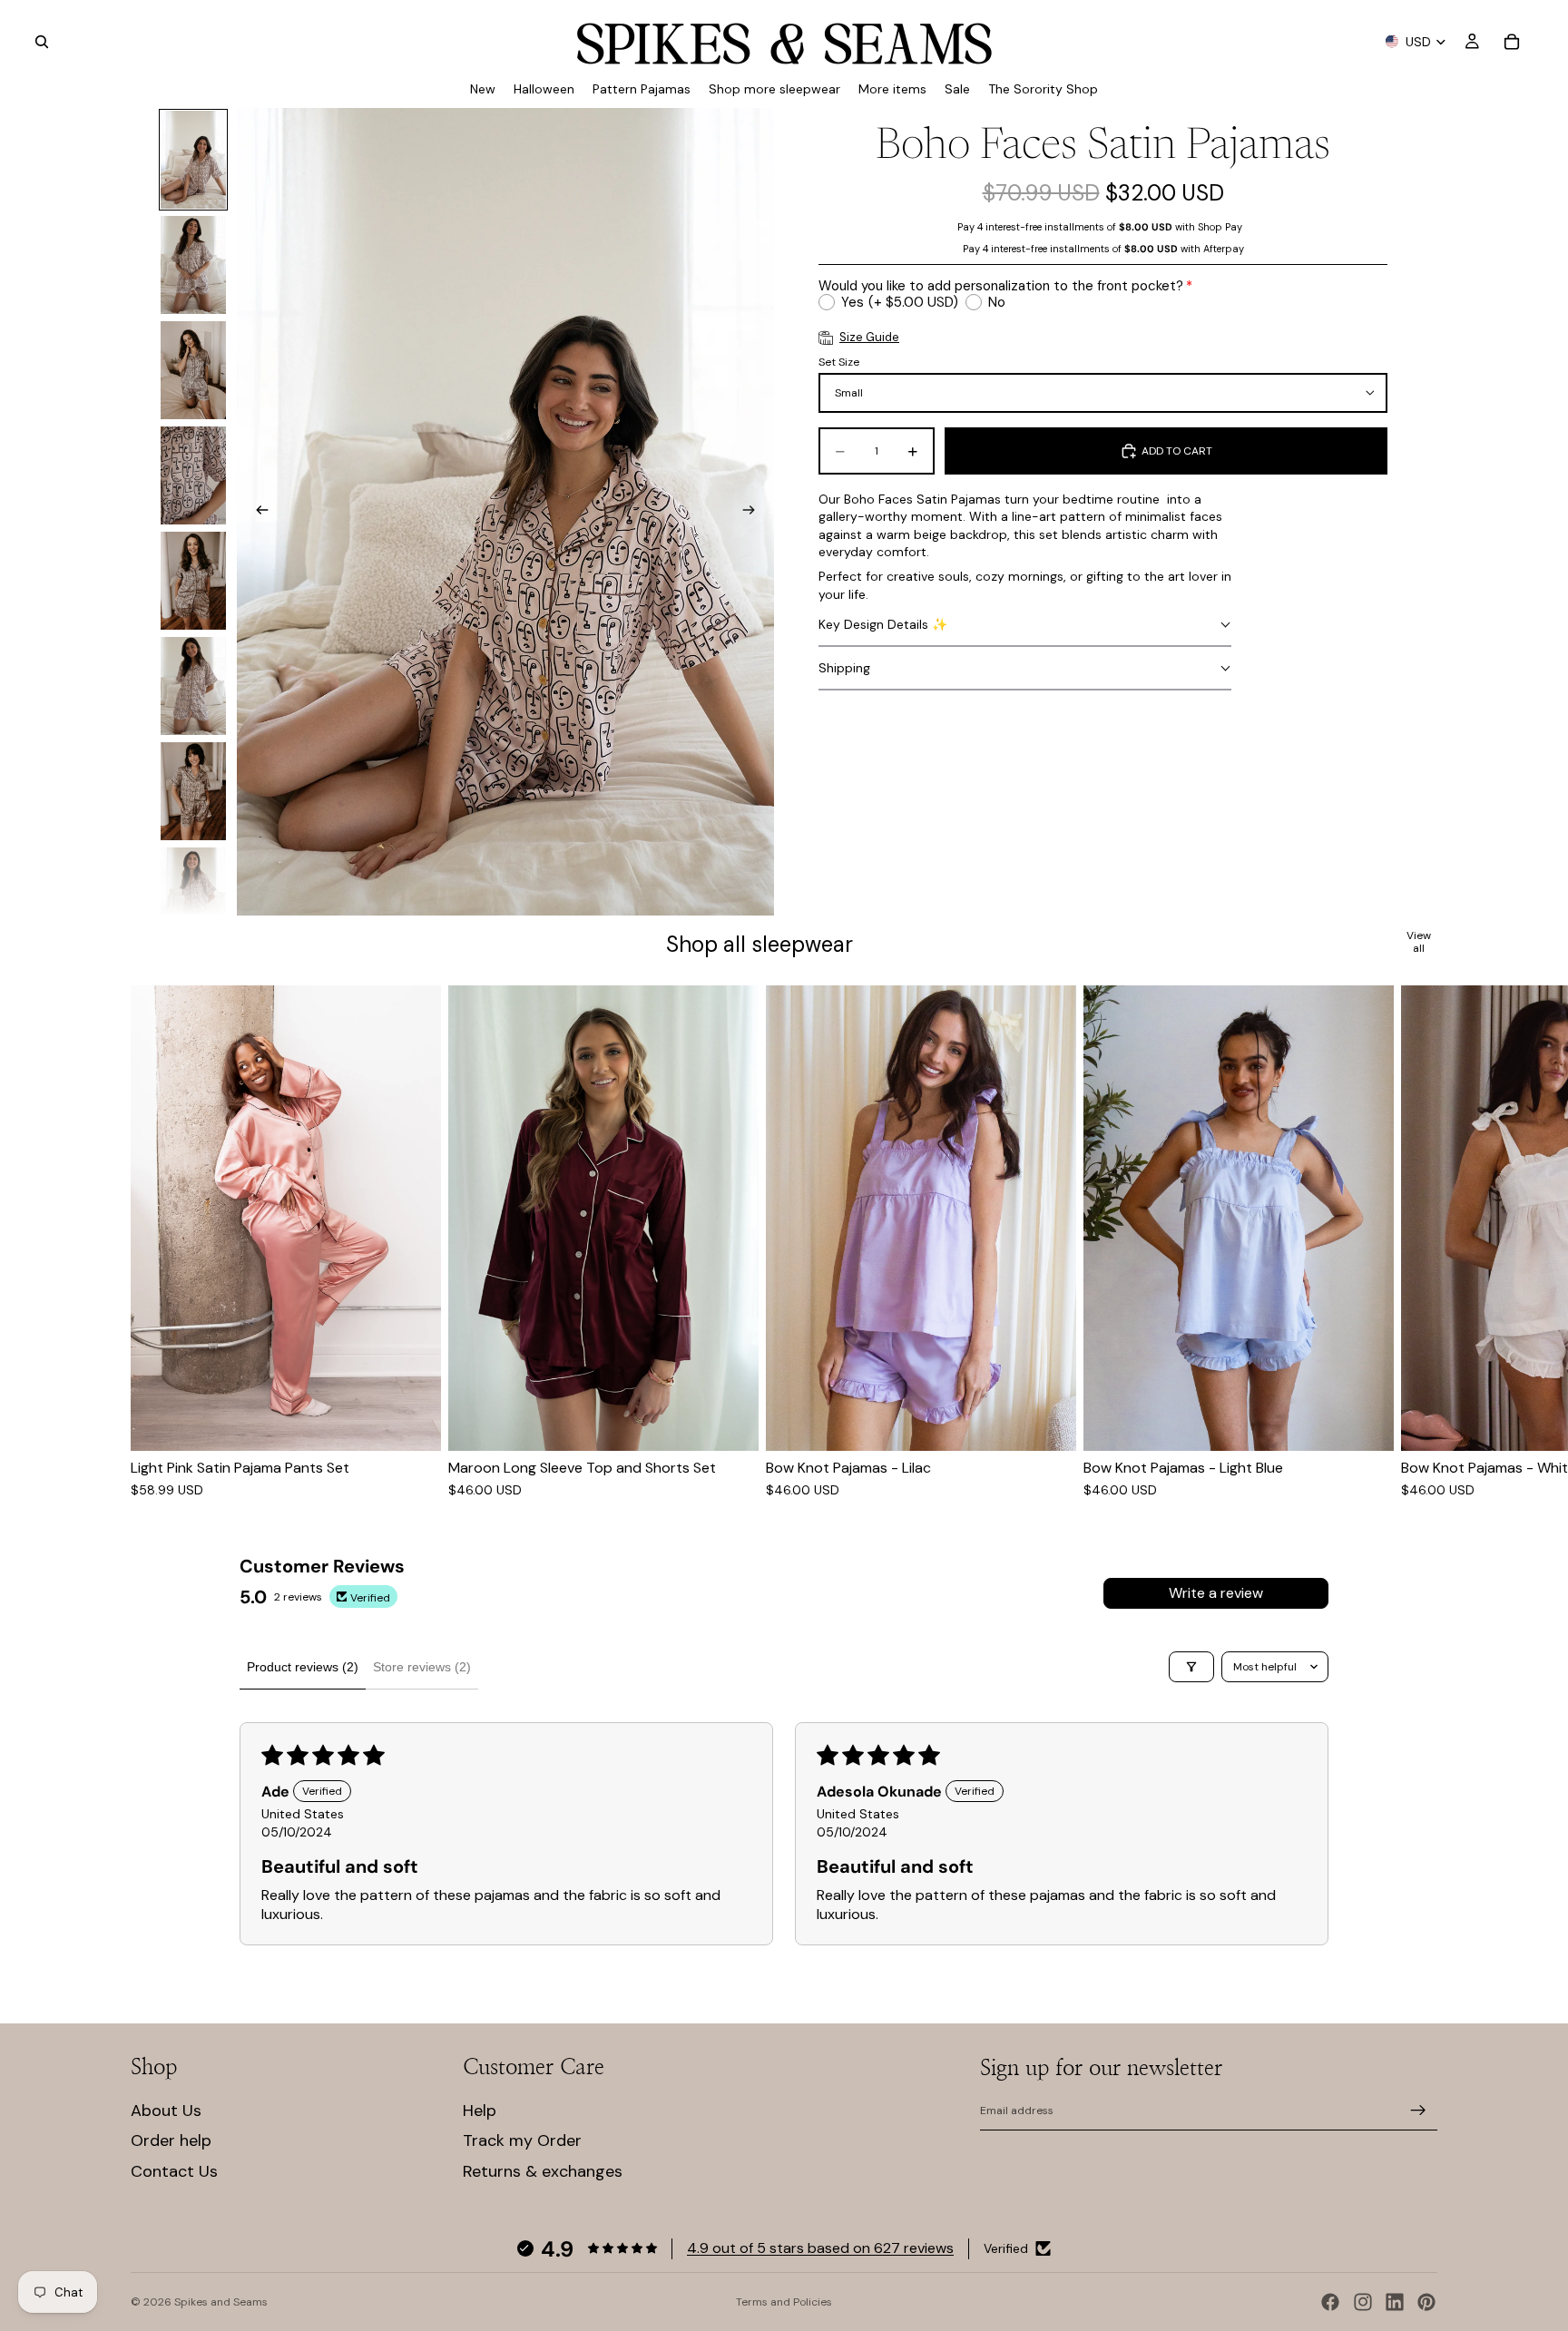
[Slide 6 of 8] (193, 686)
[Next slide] (754, 512)
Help (480, 2111)
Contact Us (174, 2171)
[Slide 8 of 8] (193, 896)
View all (1419, 942)
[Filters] (1191, 1667)
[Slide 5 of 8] (193, 581)
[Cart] (1512, 42)
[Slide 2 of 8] (193, 265)
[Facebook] (1330, 2302)
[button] (1025, 625)
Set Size (839, 362)
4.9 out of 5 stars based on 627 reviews (820, 2248)
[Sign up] (1418, 2111)
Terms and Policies (784, 2302)
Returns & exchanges (543, 2171)
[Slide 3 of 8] (193, 370)
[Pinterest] (1426, 2302)
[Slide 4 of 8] (193, 475)
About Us (166, 2111)
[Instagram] (1363, 2302)
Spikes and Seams (221, 2302)
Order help (171, 2140)
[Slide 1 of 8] (193, 160)
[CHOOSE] (413, 1423)
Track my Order (522, 2140)
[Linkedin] (1395, 2302)
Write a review (1216, 1593)
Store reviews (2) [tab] (422, 1667)
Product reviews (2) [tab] (303, 1667)
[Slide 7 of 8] (193, 791)
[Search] (42, 42)
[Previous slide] (257, 512)
